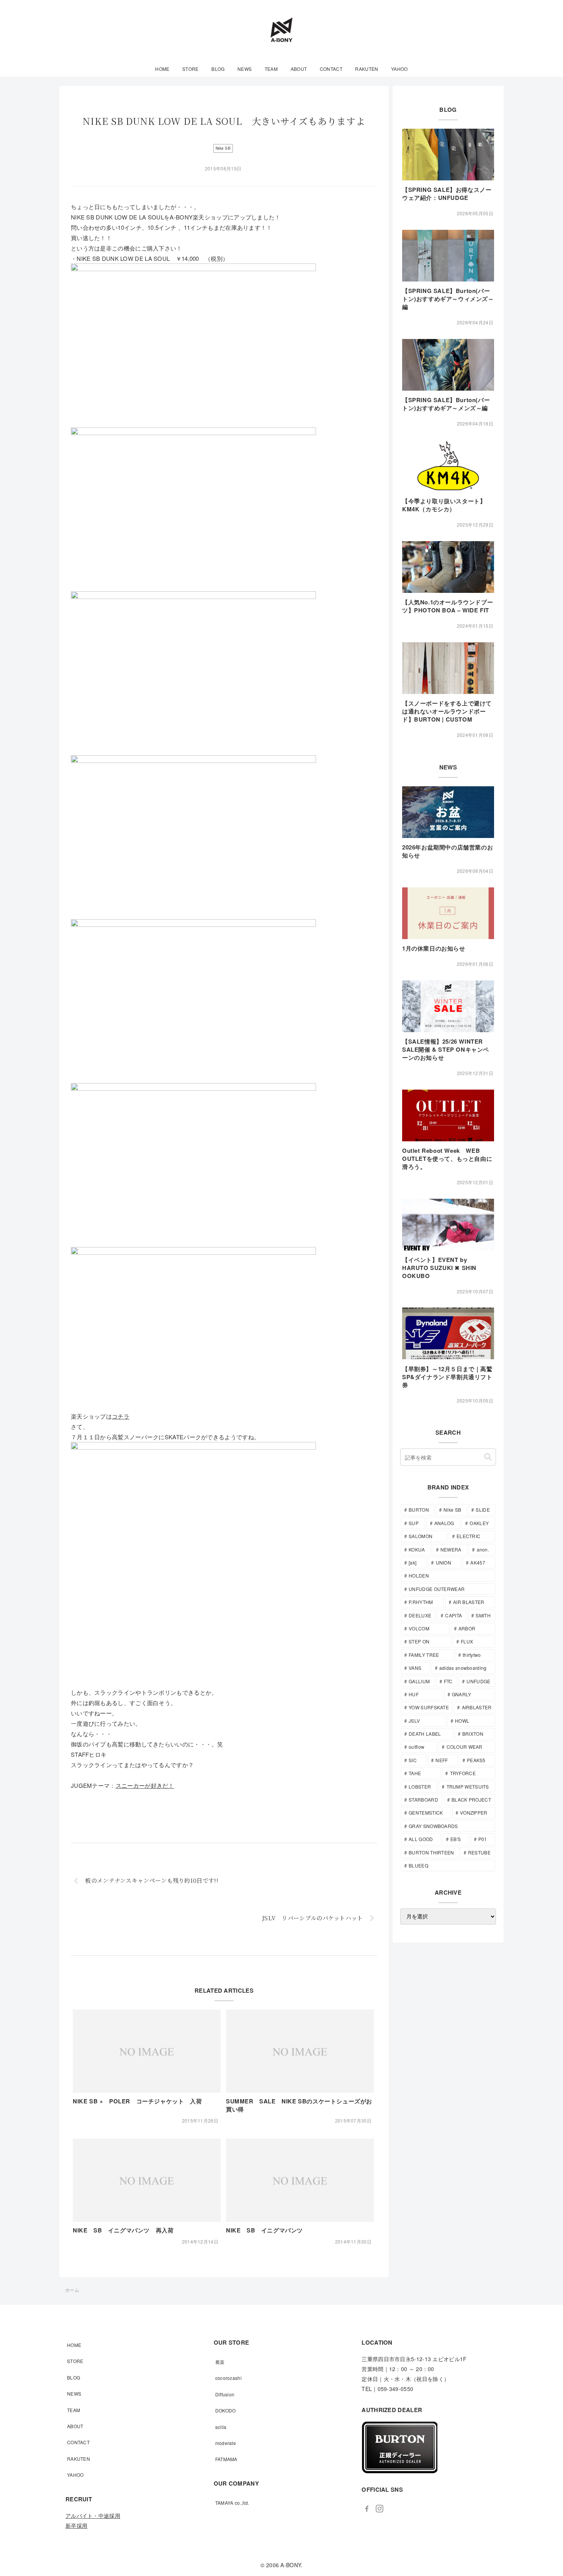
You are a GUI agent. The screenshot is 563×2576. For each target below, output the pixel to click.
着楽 (220, 2362)
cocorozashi (228, 2378)
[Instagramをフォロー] (379, 2509)
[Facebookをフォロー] (367, 2509)
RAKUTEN (79, 2459)
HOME (74, 2345)
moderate (226, 2443)
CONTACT (78, 2442)
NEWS (74, 2394)
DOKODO (226, 2410)
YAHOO (75, 2475)
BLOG (74, 2377)
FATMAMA (226, 2459)
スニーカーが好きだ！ (145, 1785)
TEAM (74, 2410)
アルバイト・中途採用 (93, 2515)
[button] (488, 1457)
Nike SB (223, 148)
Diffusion (225, 2394)
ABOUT (75, 2426)
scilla (221, 2427)
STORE (75, 2361)
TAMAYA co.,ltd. (232, 2503)
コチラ (121, 1416)
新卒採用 (76, 2525)
